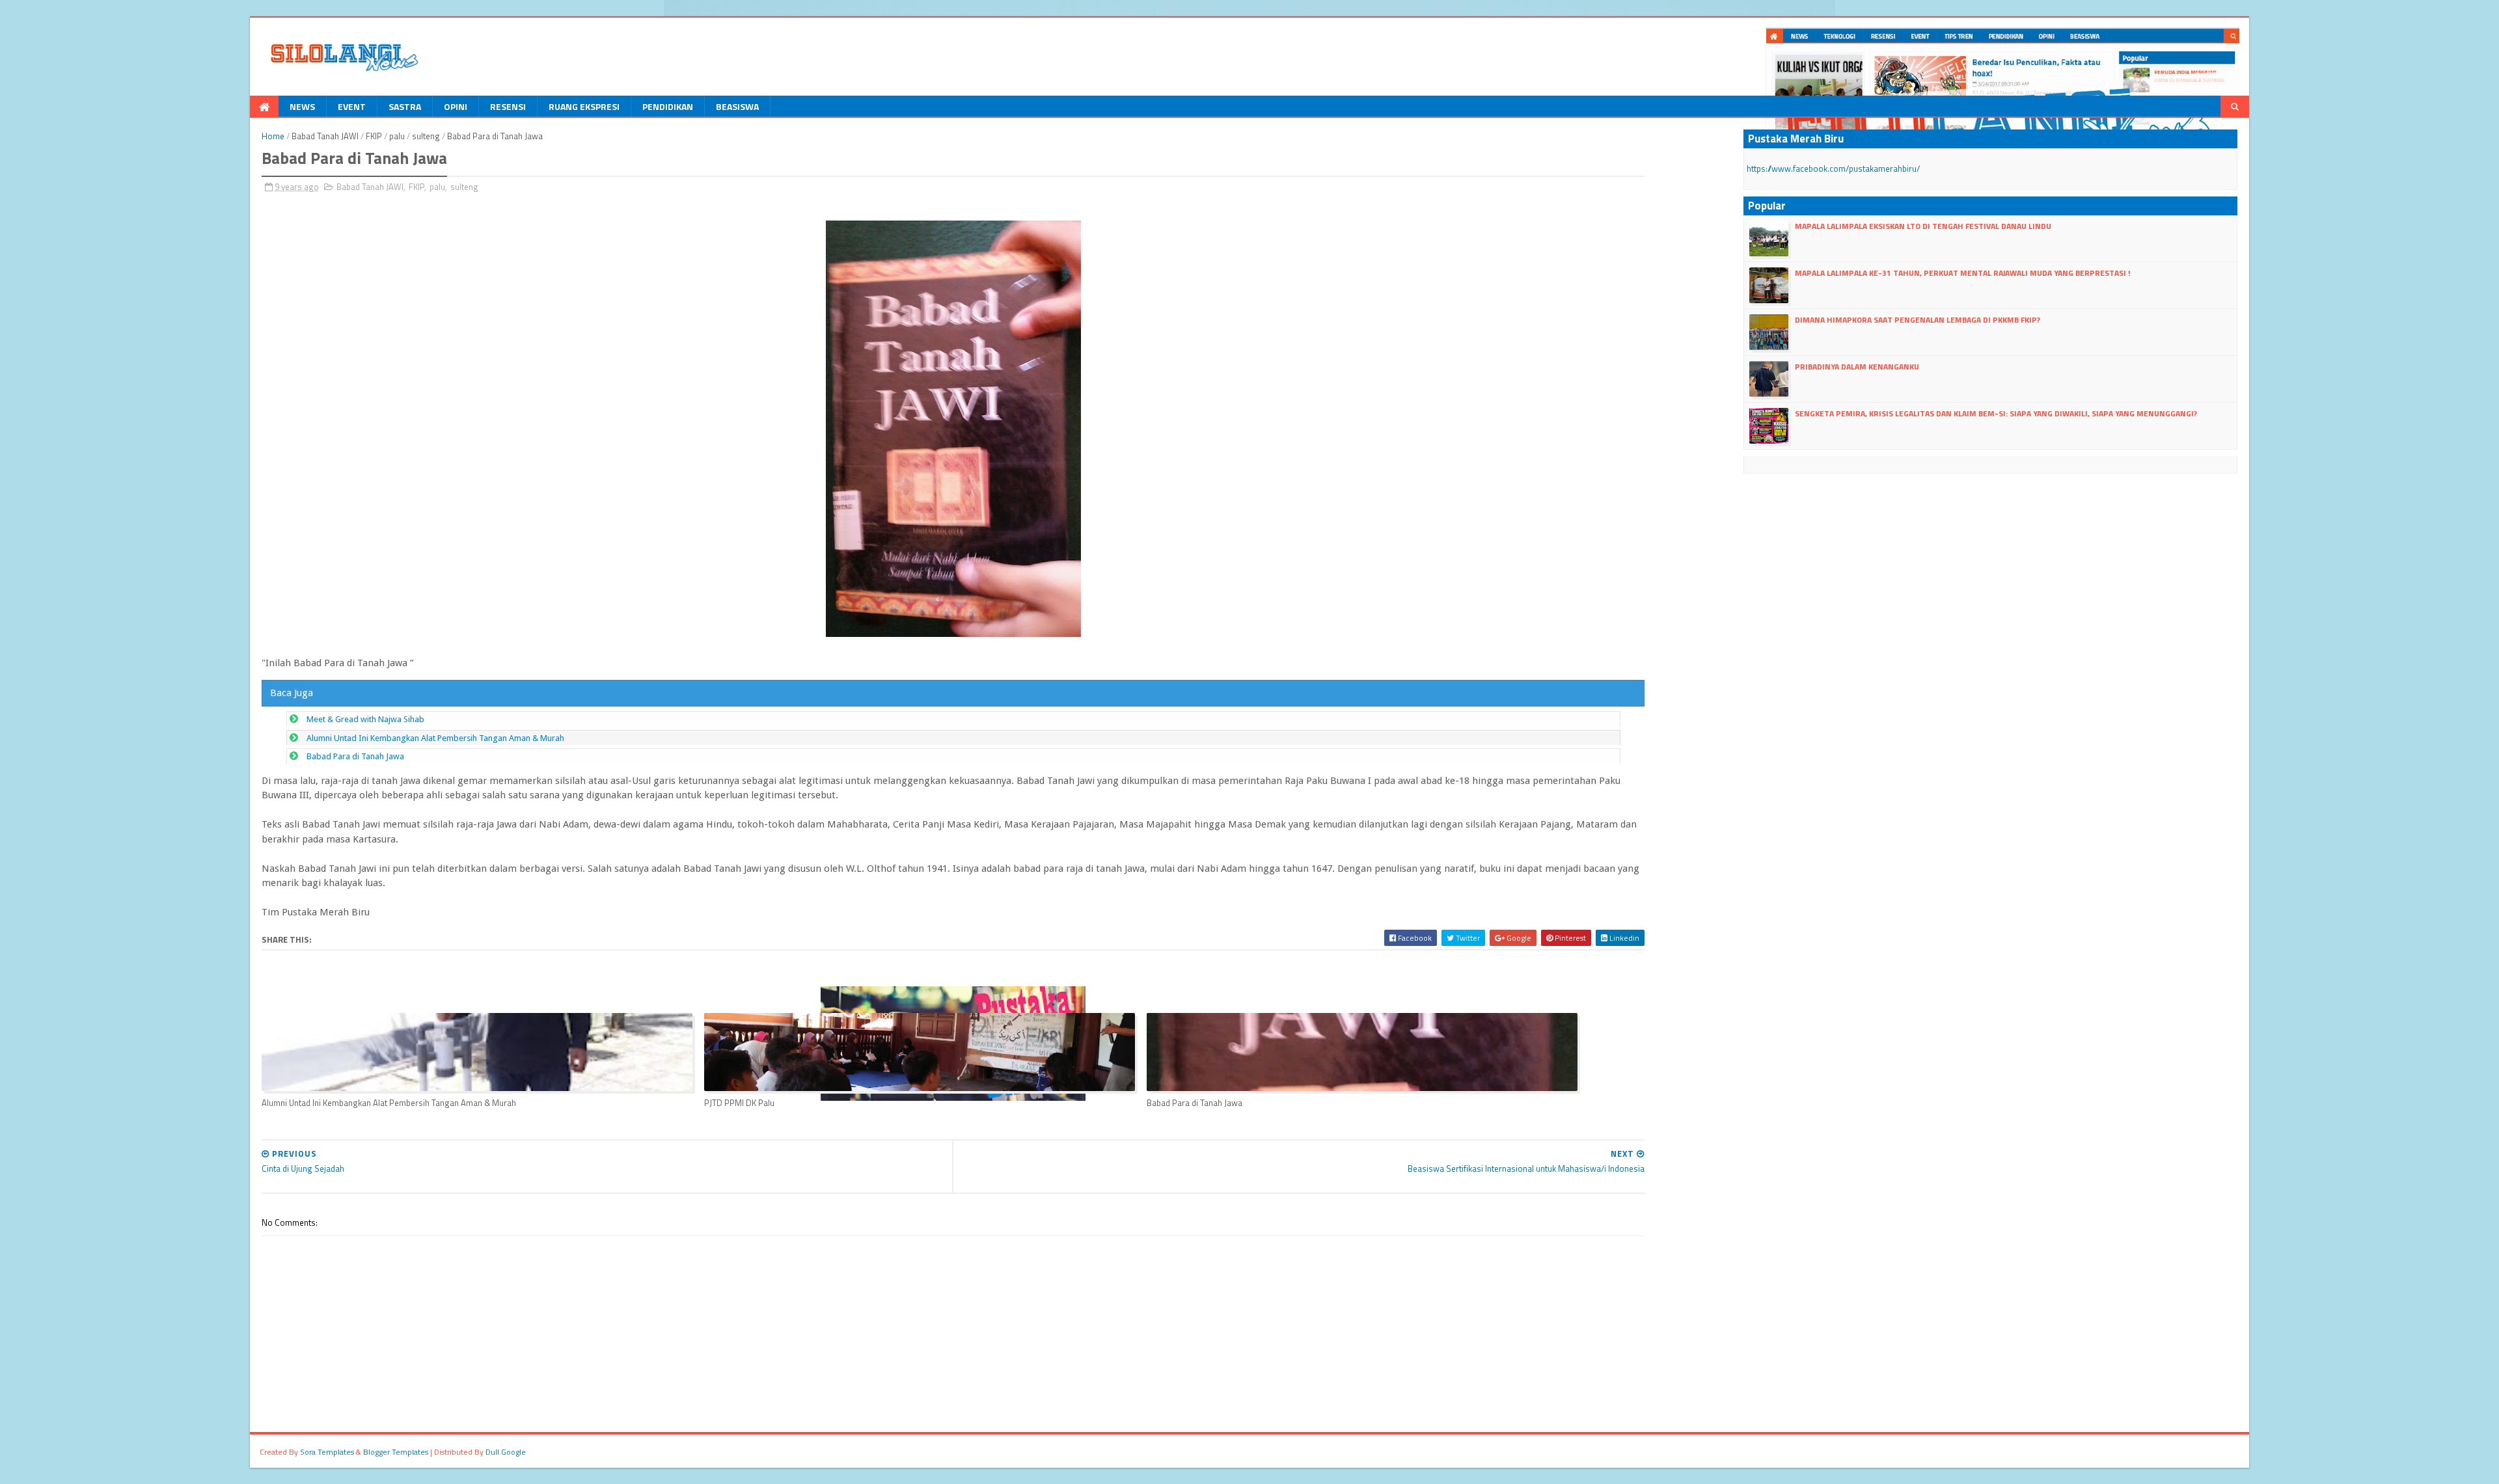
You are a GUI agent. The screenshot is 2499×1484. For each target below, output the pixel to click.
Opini (456, 106)
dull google (506, 1452)
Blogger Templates (396, 1452)
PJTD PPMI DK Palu (739, 1103)
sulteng (426, 136)
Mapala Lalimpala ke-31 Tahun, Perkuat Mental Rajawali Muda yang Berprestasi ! (1962, 273)
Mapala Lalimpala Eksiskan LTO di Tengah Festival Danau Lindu (1923, 226)
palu (397, 136)
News (302, 106)
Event (352, 106)
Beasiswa (737, 106)
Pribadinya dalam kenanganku (1857, 367)
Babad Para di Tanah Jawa (355, 756)
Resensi (508, 106)
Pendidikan (668, 106)
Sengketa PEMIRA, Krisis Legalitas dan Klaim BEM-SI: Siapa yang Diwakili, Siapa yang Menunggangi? (1996, 413)
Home (273, 136)
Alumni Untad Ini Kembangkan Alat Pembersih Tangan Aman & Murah (435, 738)
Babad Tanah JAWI (325, 136)
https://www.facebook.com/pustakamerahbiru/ (1833, 169)
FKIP (374, 136)
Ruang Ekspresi (584, 106)
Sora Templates (327, 1452)
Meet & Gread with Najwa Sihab (365, 719)
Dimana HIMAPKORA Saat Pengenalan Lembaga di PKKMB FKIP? (1918, 320)
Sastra (405, 106)
